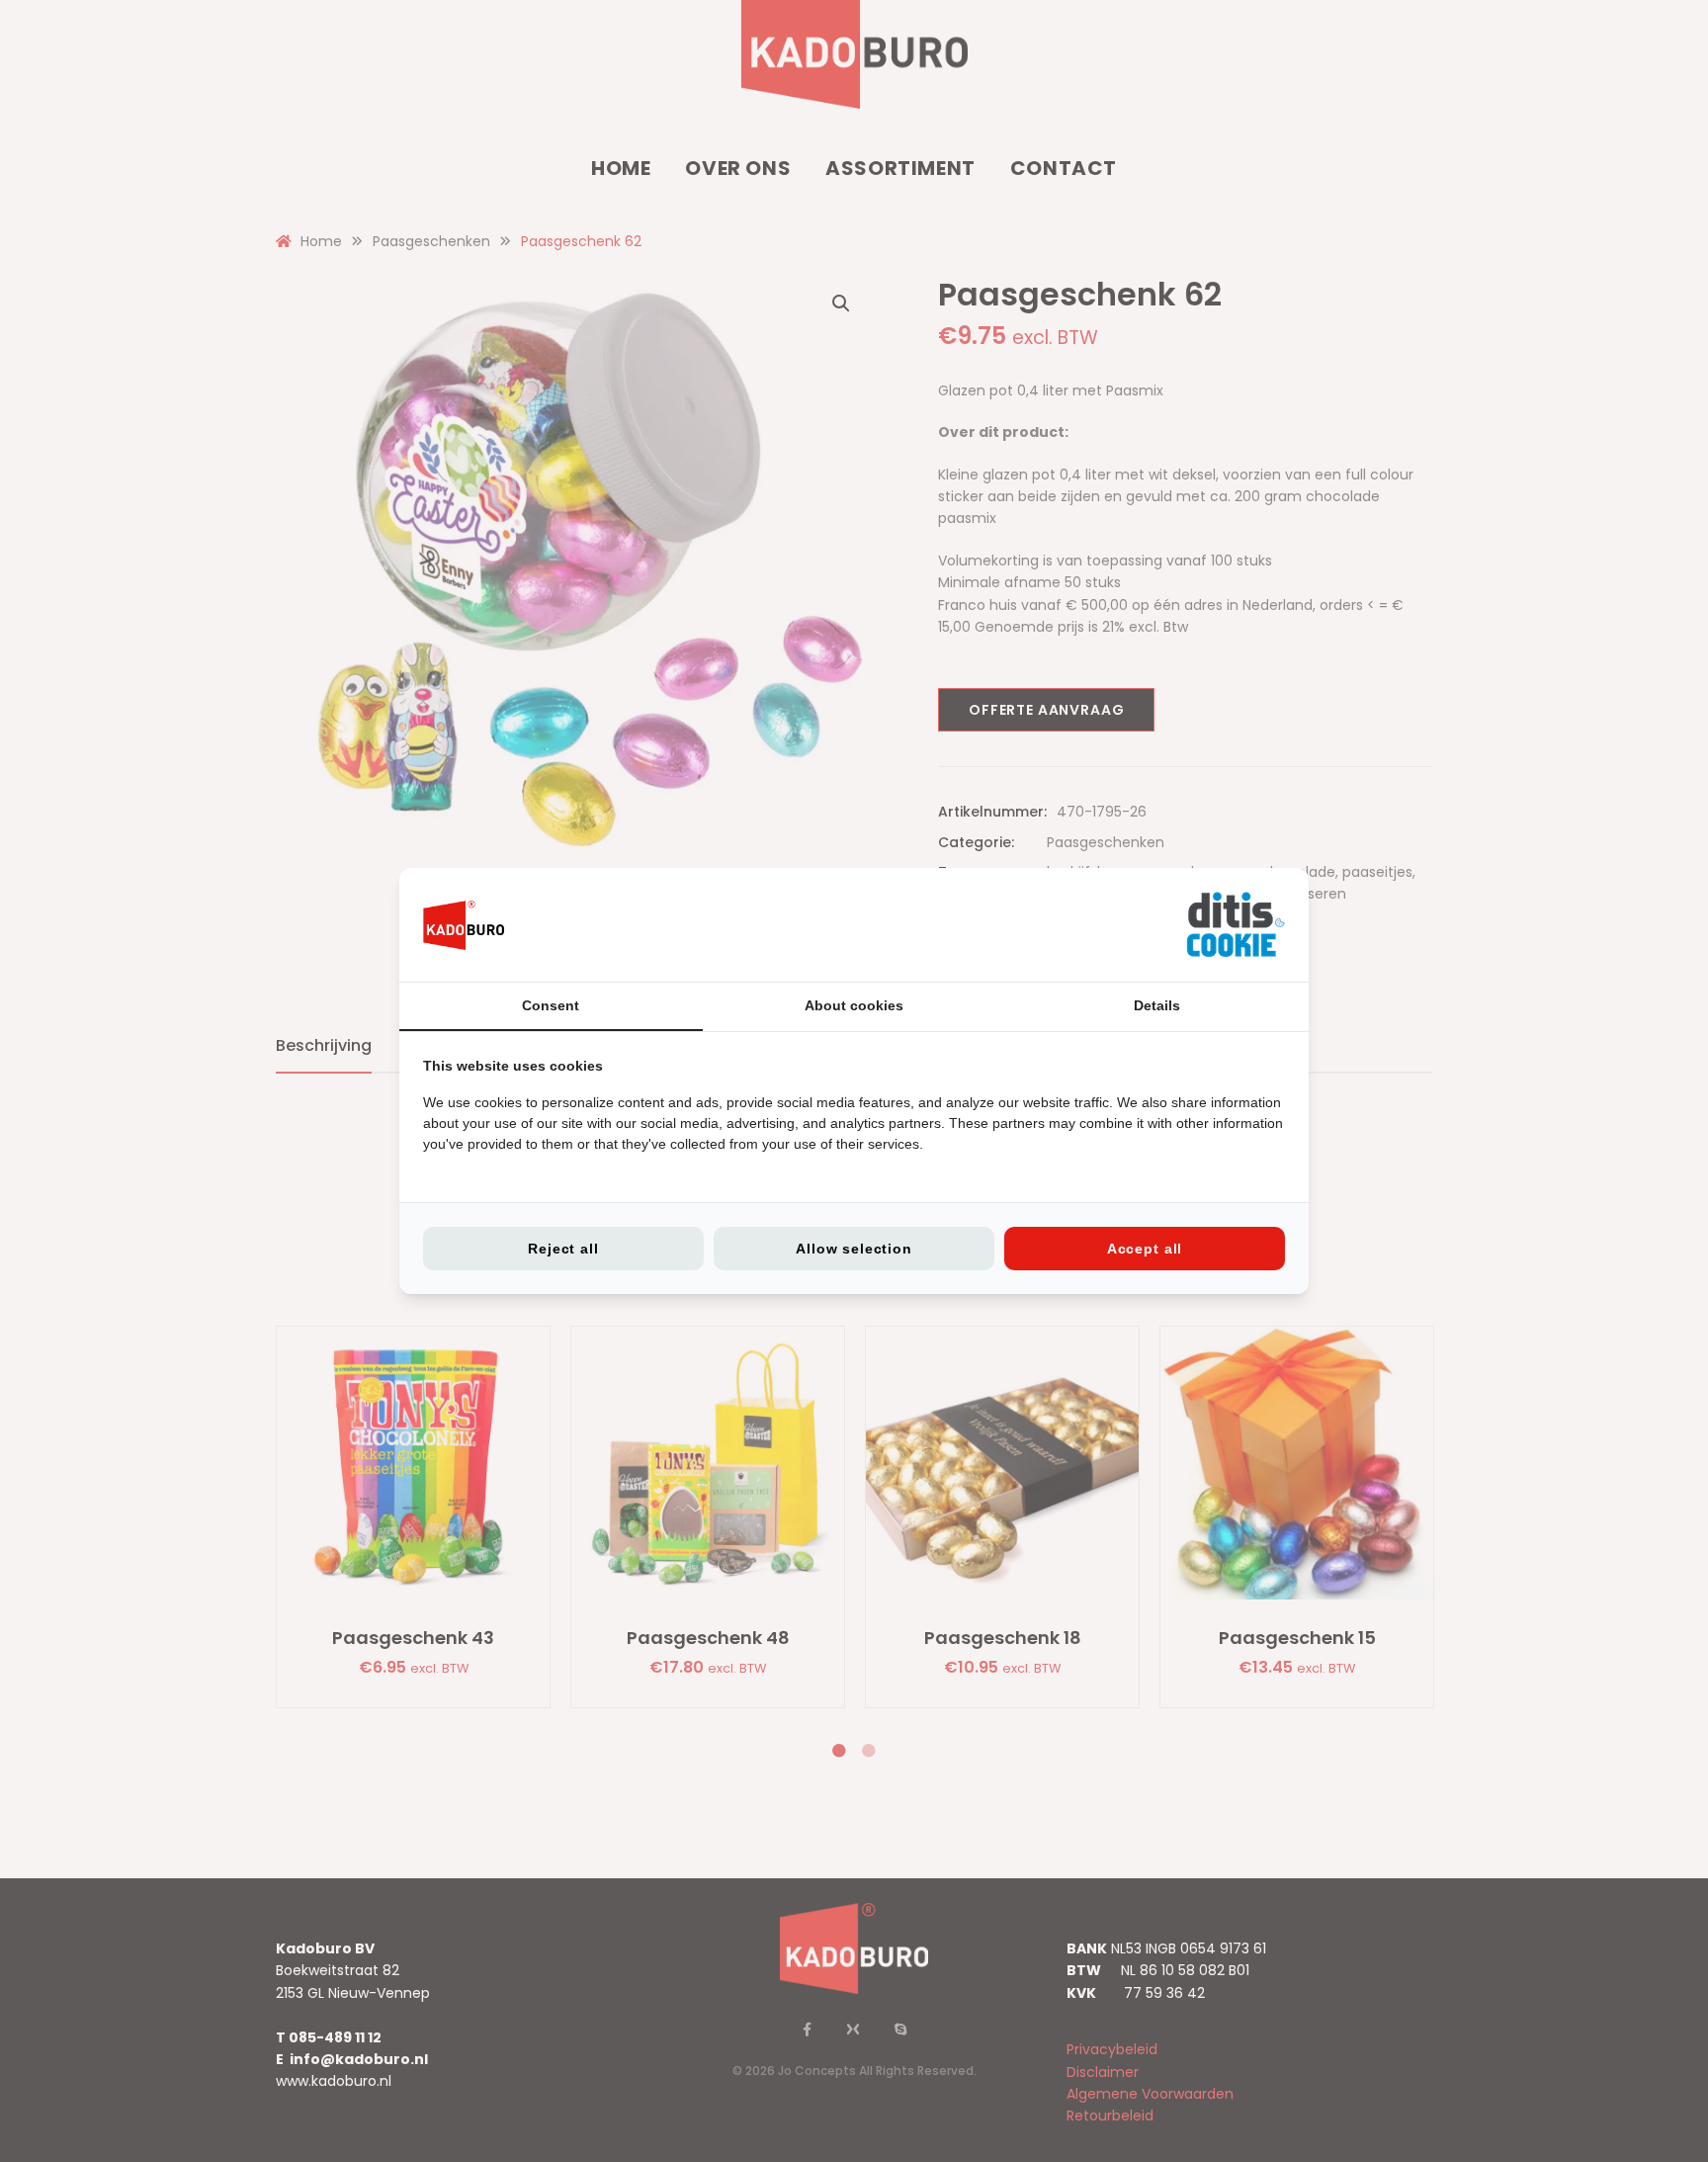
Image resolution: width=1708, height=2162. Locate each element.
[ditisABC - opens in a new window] (1236, 925)
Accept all (1145, 1249)
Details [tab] (1157, 1005)
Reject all (563, 1249)
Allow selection (854, 1249)
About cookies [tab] (854, 1005)
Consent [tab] (551, 1005)
